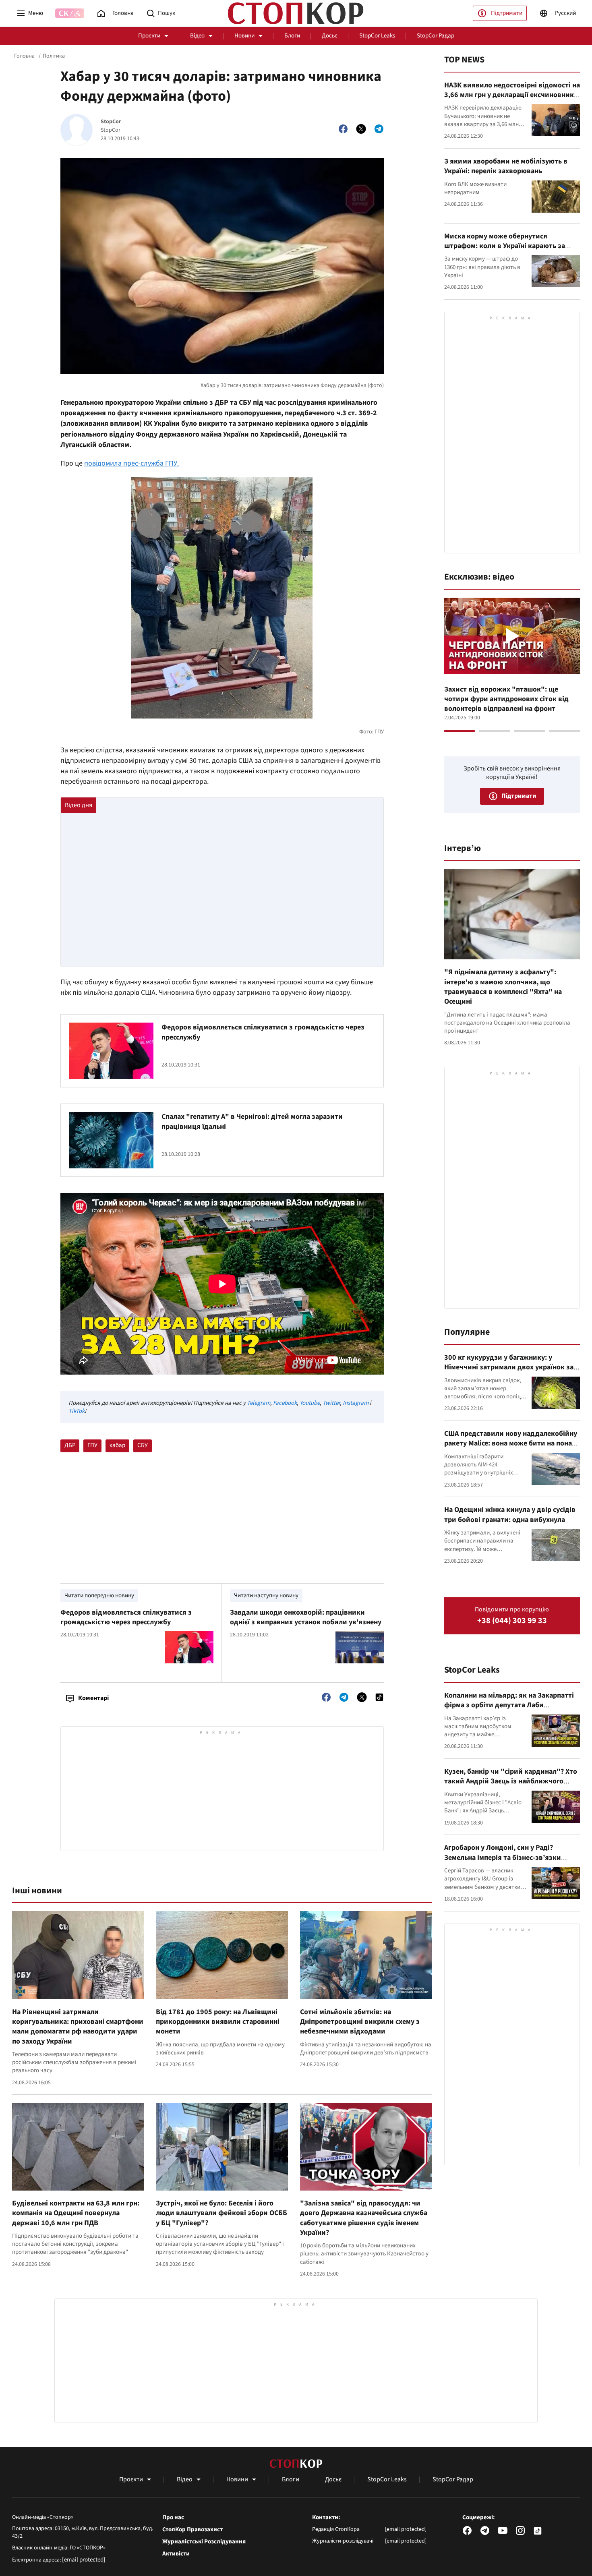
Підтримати (507, 13)
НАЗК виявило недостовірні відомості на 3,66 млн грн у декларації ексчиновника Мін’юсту (512, 95)
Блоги (292, 36)
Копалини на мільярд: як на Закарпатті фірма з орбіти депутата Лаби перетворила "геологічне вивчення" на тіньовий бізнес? (510, 1710)
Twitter (331, 1403)
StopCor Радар (436, 36)
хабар (117, 1445)
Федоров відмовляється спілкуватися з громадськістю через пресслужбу (263, 1032)
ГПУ (92, 1445)
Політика (54, 56)
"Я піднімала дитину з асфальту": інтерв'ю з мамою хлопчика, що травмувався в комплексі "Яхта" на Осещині (503, 987)
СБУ (143, 1445)
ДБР (70, 1445)
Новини (244, 36)
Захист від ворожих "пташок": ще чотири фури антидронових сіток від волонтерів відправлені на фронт (506, 699)
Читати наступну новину (266, 1596)
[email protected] (84, 2560)
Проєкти (149, 36)
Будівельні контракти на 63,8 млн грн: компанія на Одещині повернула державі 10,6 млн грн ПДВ (76, 2213)
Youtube (310, 1403)
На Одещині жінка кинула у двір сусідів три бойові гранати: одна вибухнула (510, 1515)
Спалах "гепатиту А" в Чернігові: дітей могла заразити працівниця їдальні (252, 1121)
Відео (197, 36)
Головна (24, 56)
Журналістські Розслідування (204, 2542)
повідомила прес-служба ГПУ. (131, 463)
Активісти (176, 2554)
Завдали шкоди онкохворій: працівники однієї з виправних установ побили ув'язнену (306, 1617)
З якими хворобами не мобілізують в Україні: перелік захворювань (506, 166)
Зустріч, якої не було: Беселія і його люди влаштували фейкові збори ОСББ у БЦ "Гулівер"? (221, 2213)
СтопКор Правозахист (193, 2530)
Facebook (285, 1403)
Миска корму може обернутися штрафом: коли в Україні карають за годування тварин (505, 246)
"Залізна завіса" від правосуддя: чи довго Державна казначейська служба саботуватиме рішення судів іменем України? (364, 2218)
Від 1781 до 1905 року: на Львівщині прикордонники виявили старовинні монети (218, 2022)
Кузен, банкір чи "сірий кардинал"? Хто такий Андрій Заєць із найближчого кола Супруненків (511, 1781)
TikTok (77, 1411)
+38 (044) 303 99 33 (512, 1621)
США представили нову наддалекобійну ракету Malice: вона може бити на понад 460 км (511, 1443)
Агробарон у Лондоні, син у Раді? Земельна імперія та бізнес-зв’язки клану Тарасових (503, 1857)
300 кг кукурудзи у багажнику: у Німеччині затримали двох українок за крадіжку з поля (509, 1367)
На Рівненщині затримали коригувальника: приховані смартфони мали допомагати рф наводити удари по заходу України (78, 2027)
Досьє (330, 36)
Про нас (173, 2518)
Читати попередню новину (99, 1596)
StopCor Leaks (377, 36)
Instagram (356, 1403)
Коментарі (93, 1698)
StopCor (111, 122)
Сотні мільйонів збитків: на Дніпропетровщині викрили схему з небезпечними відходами (360, 2022)
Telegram (259, 1403)
